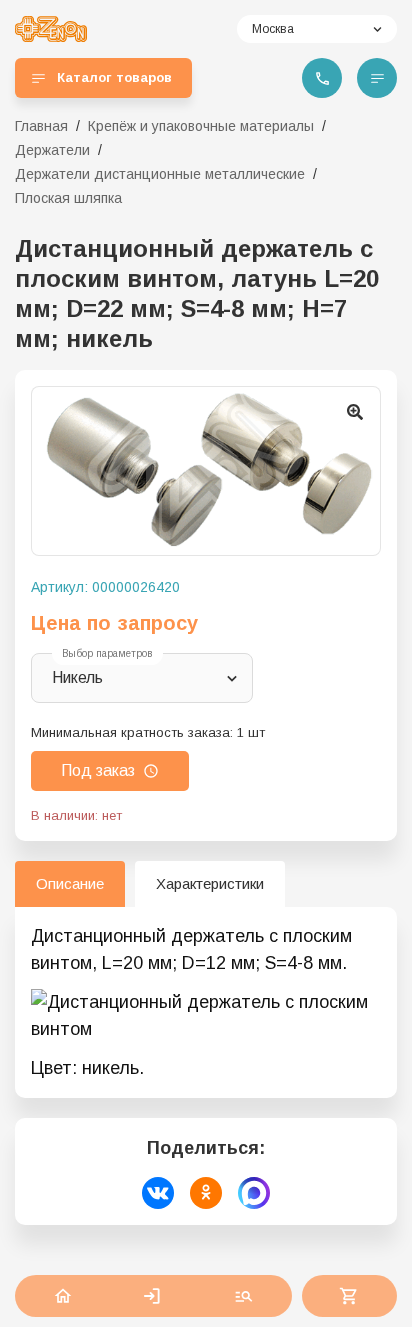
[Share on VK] (158, 1193)
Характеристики (210, 883)
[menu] (377, 78)
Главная (41, 126)
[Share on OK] (206, 1193)
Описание (70, 883)
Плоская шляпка (68, 198)
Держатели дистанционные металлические (160, 174)
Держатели (52, 150)
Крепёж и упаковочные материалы (201, 126)
